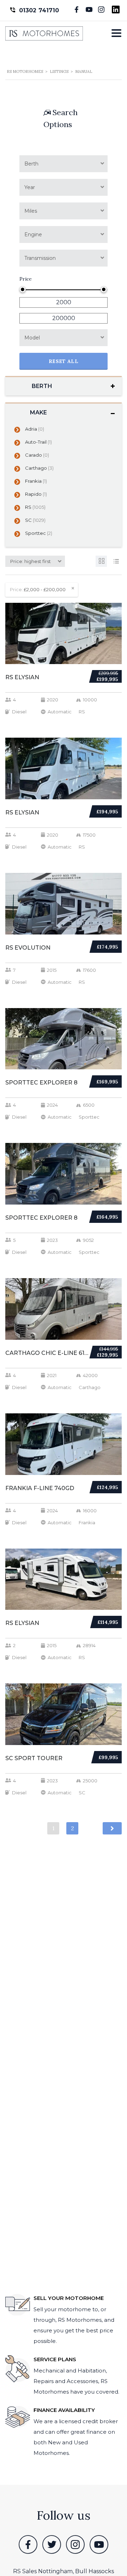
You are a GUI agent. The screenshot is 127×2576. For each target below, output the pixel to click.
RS (35, 507)
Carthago (39, 468)
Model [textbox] (32, 338)
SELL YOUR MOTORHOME (69, 2298)
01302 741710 (39, 10)
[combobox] (64, 164)
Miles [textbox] (31, 211)
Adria (35, 429)
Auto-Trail (38, 442)
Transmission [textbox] (40, 258)
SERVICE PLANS (55, 2359)
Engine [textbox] (33, 235)
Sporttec (39, 533)
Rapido (36, 494)
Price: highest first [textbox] (31, 561)
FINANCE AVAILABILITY (64, 2410)
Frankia (36, 481)
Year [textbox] (30, 187)
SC (35, 520)
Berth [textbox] (31, 164)
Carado (37, 455)
